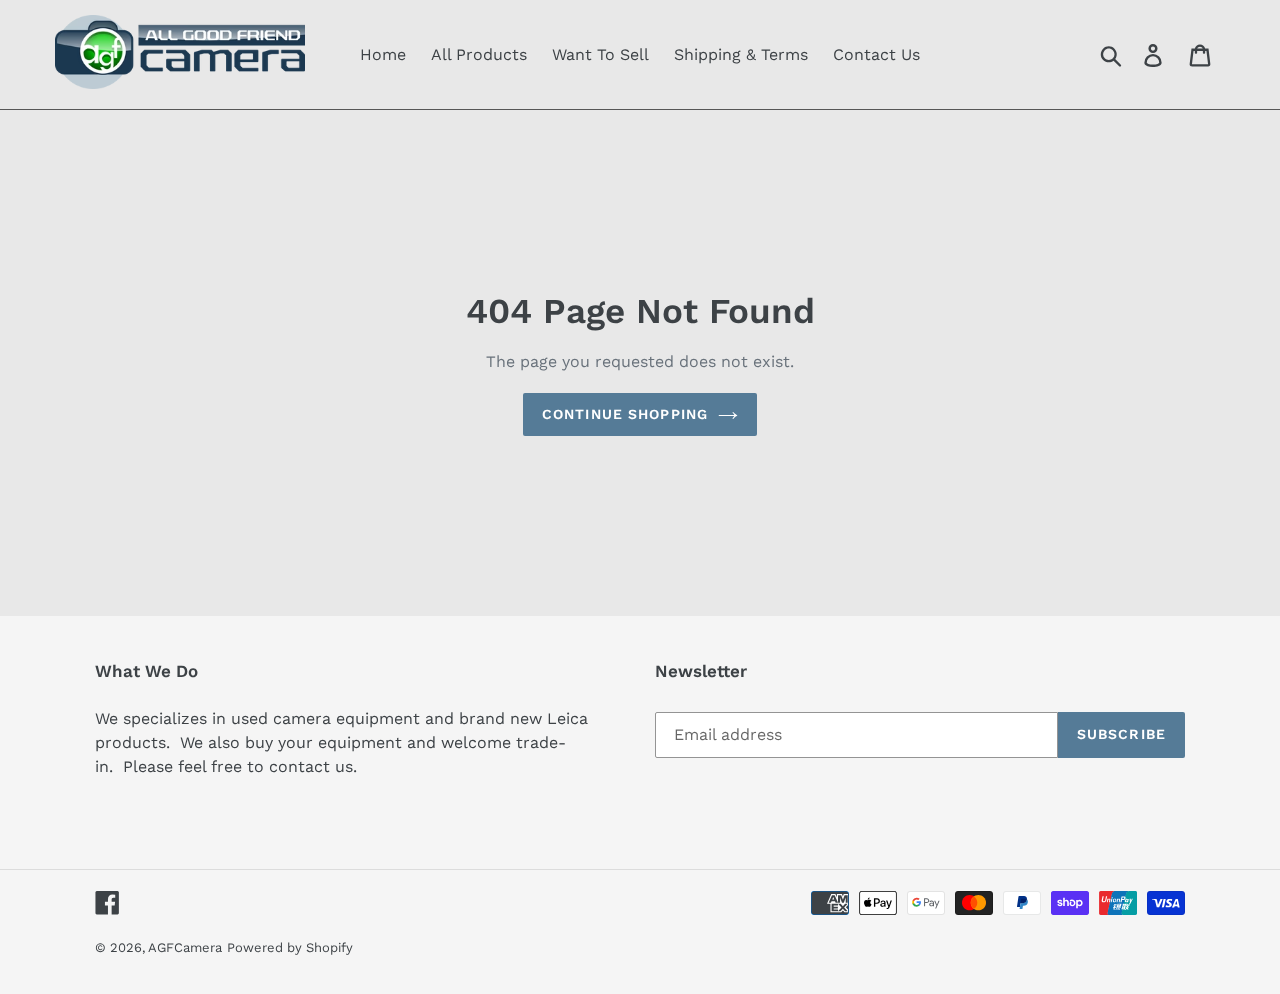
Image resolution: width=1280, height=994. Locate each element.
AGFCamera (185, 947)
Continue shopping (625, 414)
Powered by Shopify (290, 947)
